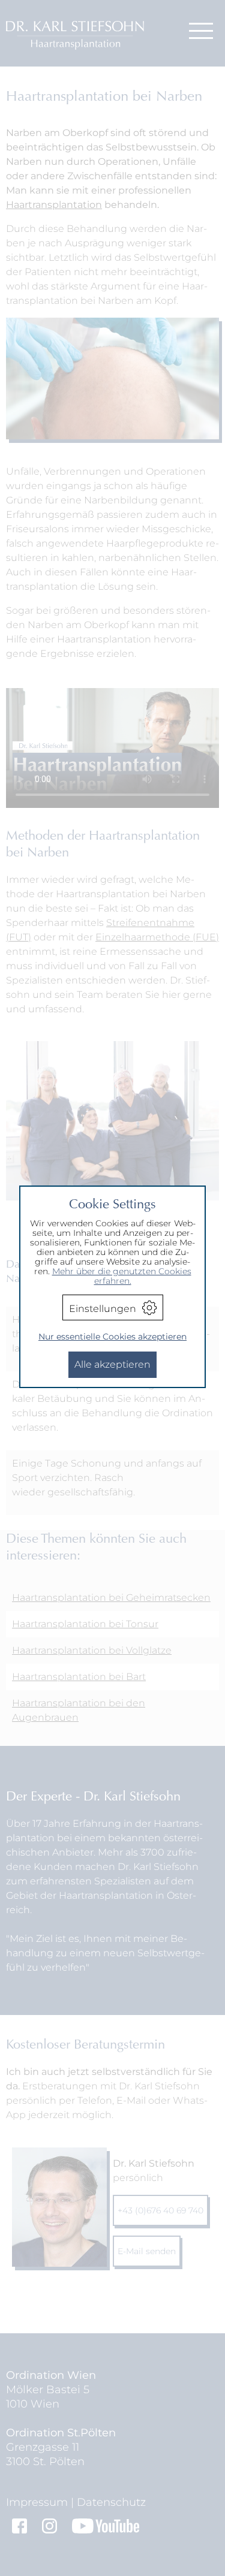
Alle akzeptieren (112, 1364)
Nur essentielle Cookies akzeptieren (112, 1337)
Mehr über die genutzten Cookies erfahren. (122, 1276)
